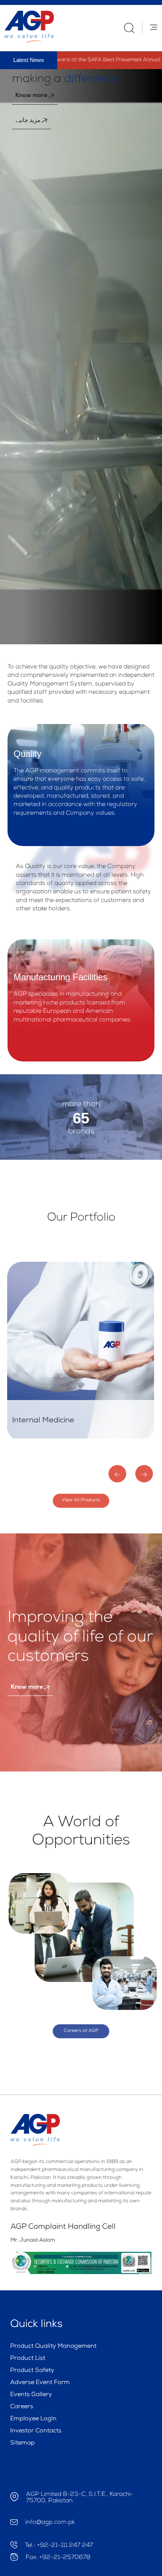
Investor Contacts (36, 2431)
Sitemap (22, 2443)
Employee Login (33, 2419)
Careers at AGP (81, 2031)
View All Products (81, 1501)
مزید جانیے (28, 121)
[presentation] (117, 1474)
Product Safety (32, 2371)
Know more (31, 96)
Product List (28, 2359)
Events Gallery (31, 2395)
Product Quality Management (53, 2347)
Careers (22, 2407)
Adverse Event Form (40, 2383)
